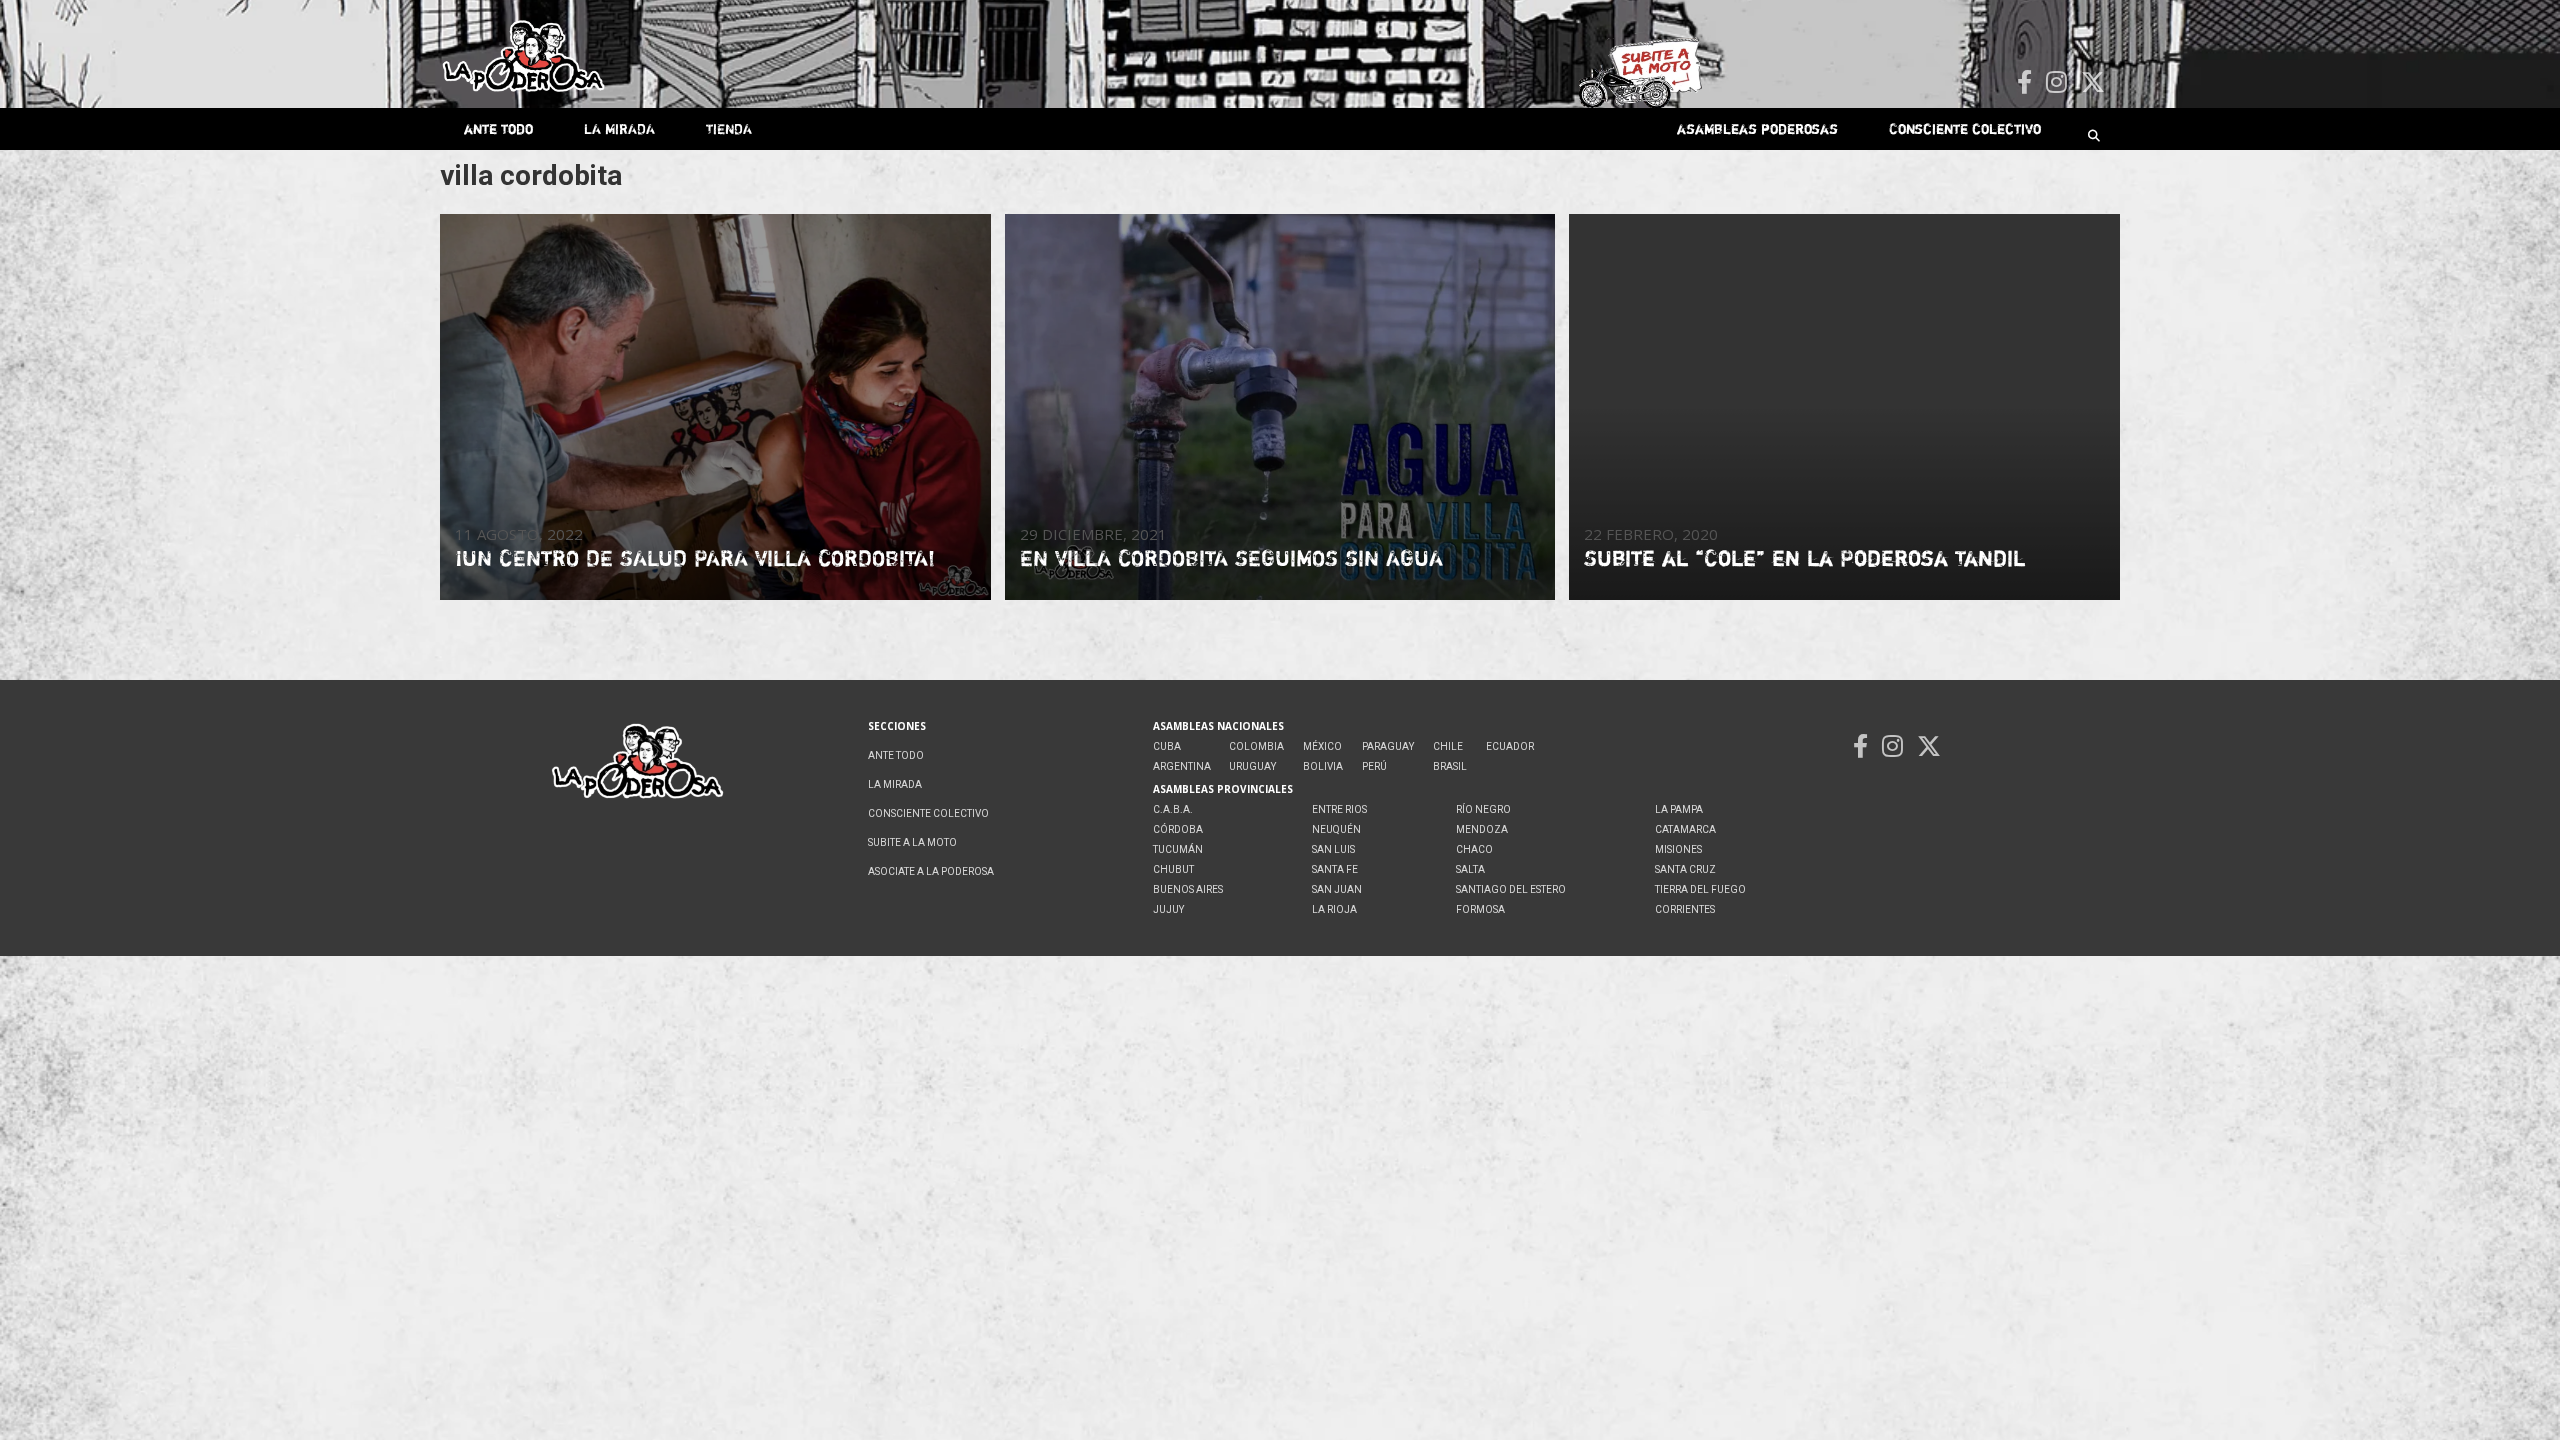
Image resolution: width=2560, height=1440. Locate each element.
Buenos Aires (1188, 889)
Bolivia (1323, 766)
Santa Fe (1335, 869)
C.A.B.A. (1173, 809)
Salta (1470, 869)
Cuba (1167, 746)
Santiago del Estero (1511, 889)
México (1322, 746)
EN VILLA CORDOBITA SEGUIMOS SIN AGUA (1231, 558)
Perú (1374, 766)
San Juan (1337, 889)
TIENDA (729, 128)
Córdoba (1178, 829)
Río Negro (1483, 809)
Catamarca (1685, 829)
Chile (1448, 746)
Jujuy (1168, 909)
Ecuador (1510, 746)
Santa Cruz (1685, 869)
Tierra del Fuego (1700, 889)
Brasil (1450, 766)
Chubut (1173, 869)
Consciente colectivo (1965, 128)
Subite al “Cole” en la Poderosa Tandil (1804, 558)
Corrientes (1685, 909)
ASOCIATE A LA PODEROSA (931, 871)
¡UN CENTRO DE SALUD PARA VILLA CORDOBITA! (695, 558)
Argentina (1182, 766)
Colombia (1256, 746)
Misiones (1678, 849)
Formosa (1480, 909)
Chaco (1474, 849)
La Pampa (1679, 809)
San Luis (1333, 849)
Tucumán (1178, 849)
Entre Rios (1339, 809)
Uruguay (1252, 766)
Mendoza (1482, 829)
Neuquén (1336, 829)
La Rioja (1334, 909)
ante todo (498, 128)
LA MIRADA (619, 128)
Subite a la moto (912, 842)
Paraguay (1388, 746)
